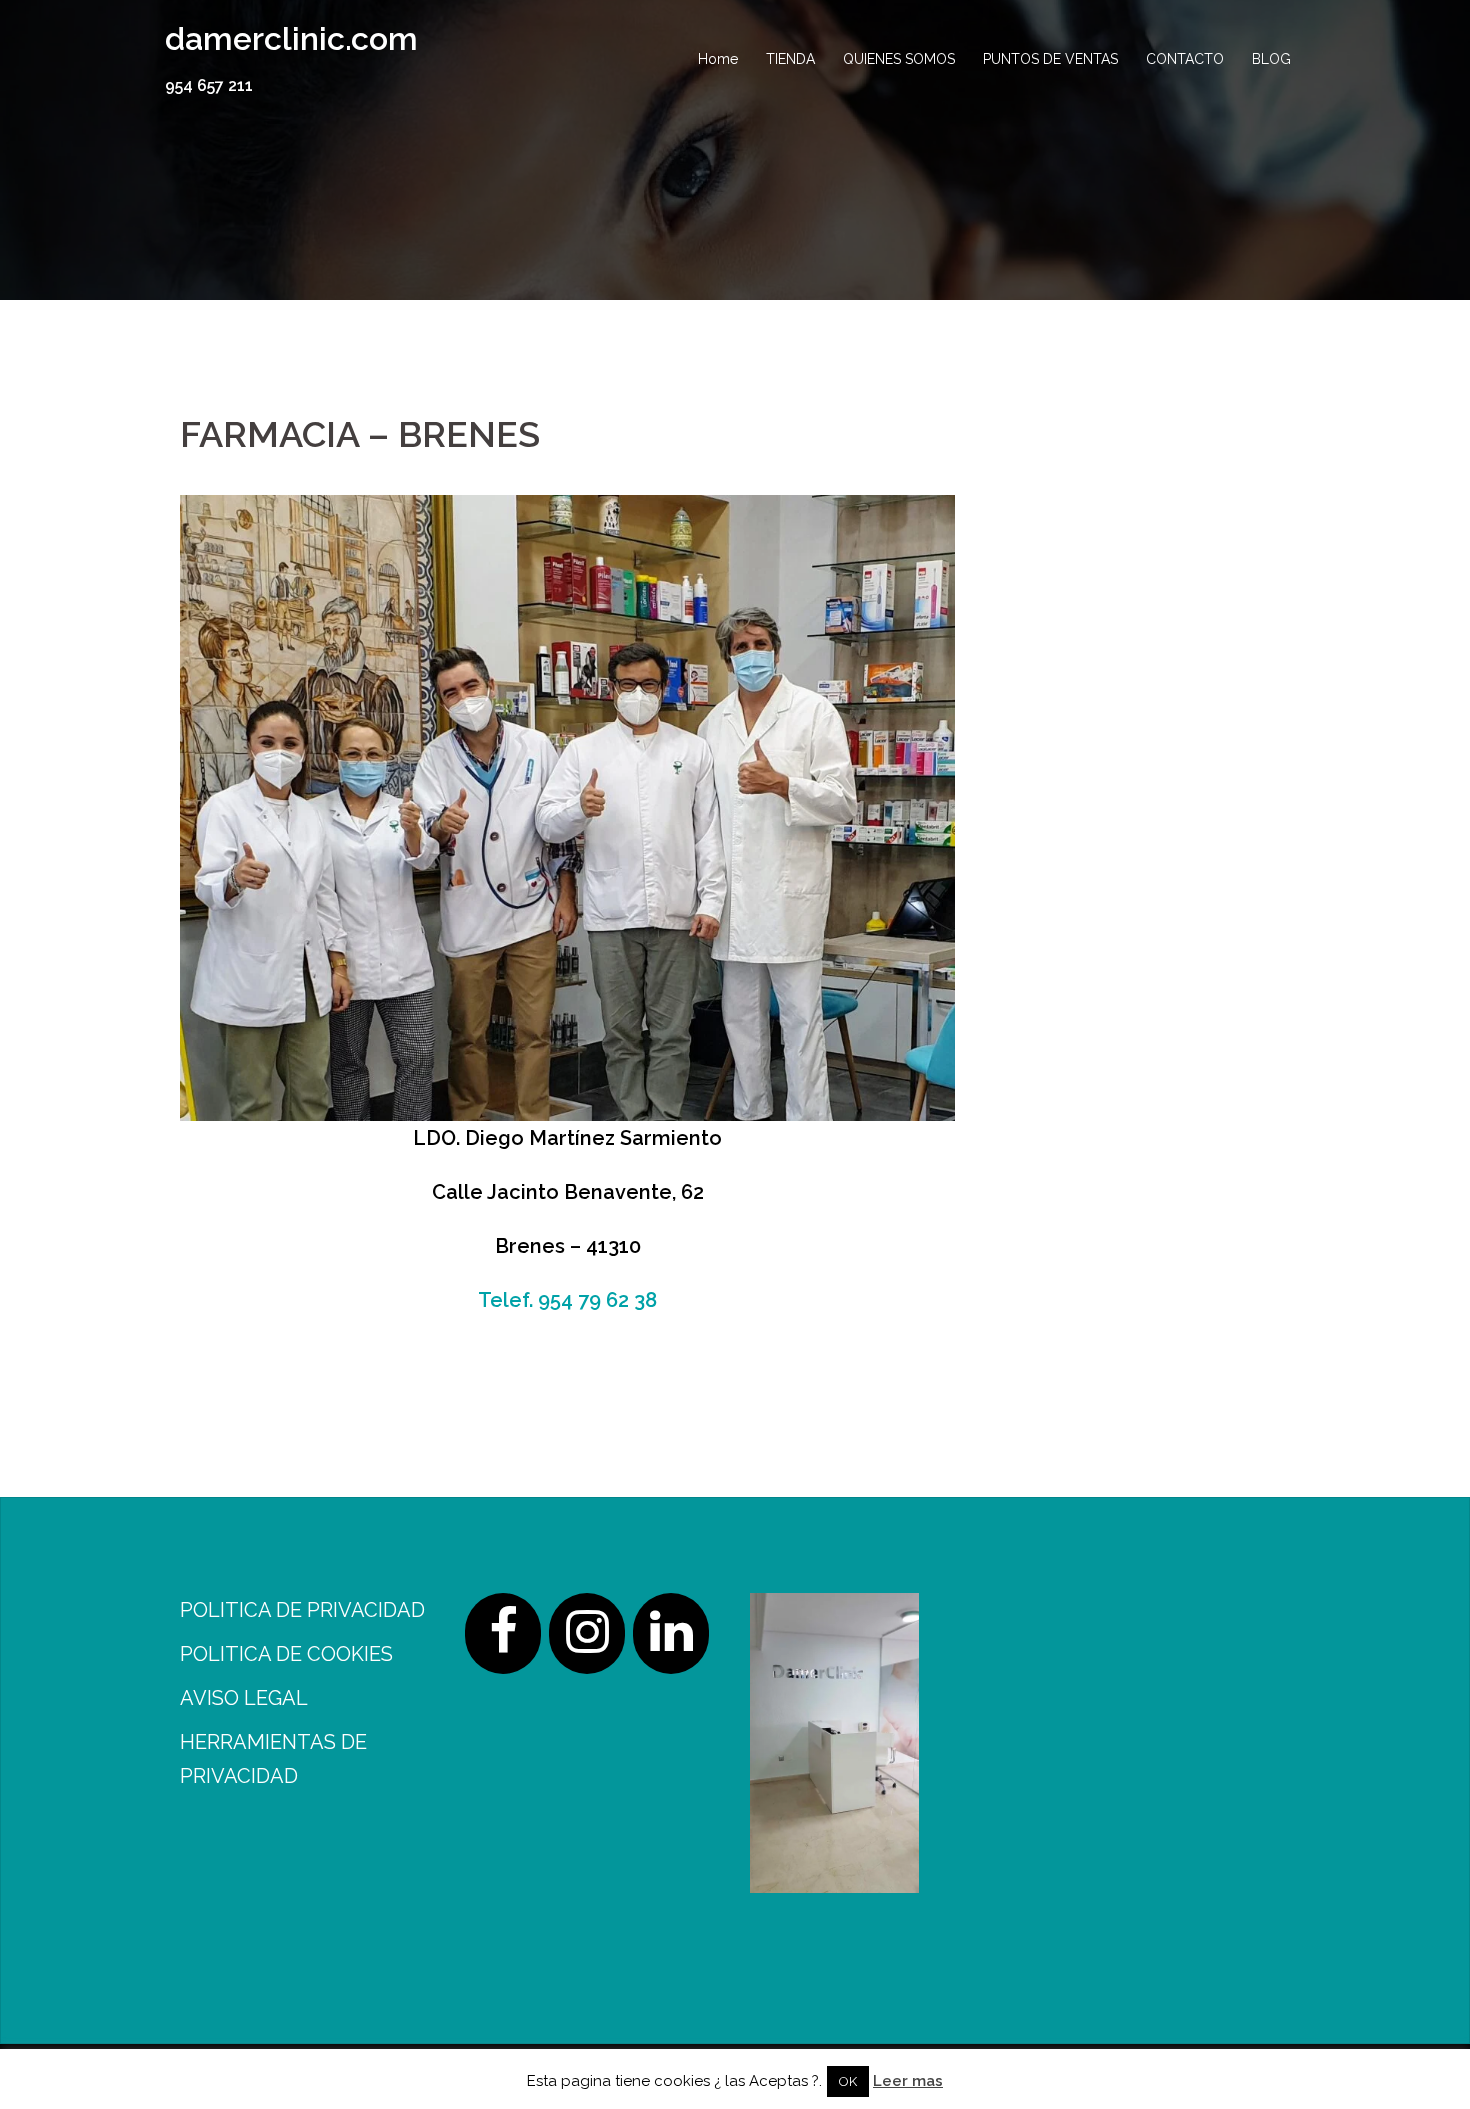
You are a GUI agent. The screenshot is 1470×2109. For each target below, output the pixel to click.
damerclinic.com (291, 38)
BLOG (1271, 59)
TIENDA (790, 59)
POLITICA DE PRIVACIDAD (302, 1610)
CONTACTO (1185, 59)
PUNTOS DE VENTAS (1050, 59)
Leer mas (908, 2081)
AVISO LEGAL (244, 1698)
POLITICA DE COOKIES (286, 1654)
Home (718, 59)
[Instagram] (587, 1633)
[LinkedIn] (671, 1633)
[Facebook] (503, 1633)
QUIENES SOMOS (899, 59)
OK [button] (848, 2081)
